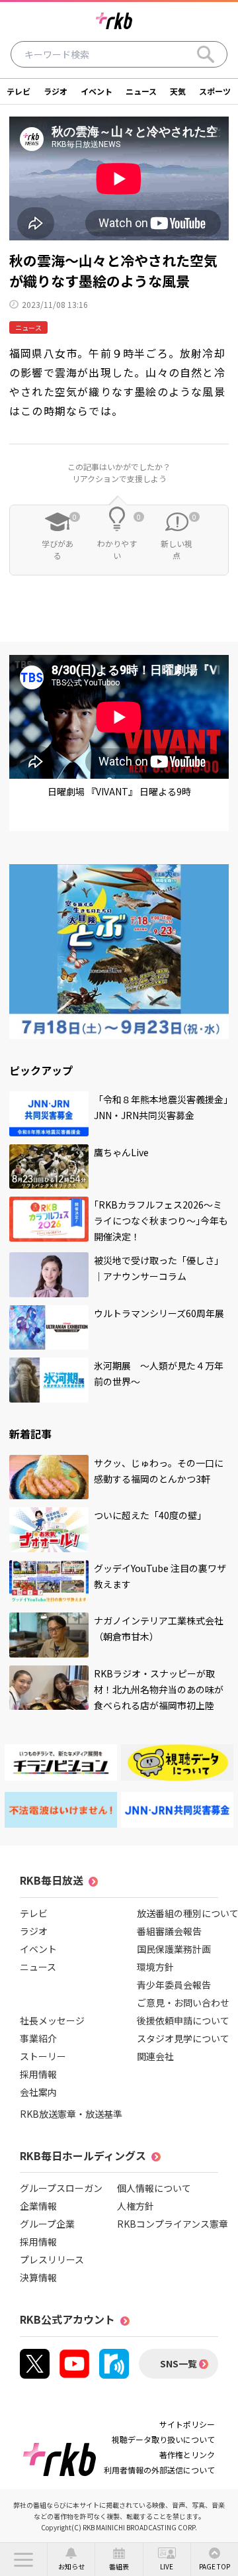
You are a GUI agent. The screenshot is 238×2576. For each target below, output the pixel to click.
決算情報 (38, 2277)
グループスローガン (61, 2188)
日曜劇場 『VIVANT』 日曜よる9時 (119, 791)
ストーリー (43, 2056)
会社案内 (38, 2092)
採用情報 (38, 2074)
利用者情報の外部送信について (159, 2470)
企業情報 (38, 2206)
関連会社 (155, 2056)
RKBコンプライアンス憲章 (173, 2224)
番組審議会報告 (169, 1931)
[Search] (206, 54)
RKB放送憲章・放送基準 (71, 2114)
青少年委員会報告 (174, 1985)
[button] (23, 2559)
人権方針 (136, 2206)
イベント (97, 91)
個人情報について (154, 2188)
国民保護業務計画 (174, 1949)
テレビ (19, 91)
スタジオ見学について (183, 2038)
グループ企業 (47, 2224)
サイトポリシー (187, 2424)
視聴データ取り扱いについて (163, 2439)
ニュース (141, 91)
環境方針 (155, 1967)
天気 (178, 91)
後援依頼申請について (183, 2020)
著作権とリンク (187, 2454)
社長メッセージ (52, 2020)
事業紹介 (38, 2038)
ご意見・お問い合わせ (183, 2003)
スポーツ (215, 91)
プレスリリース (52, 2259)
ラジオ (56, 91)
